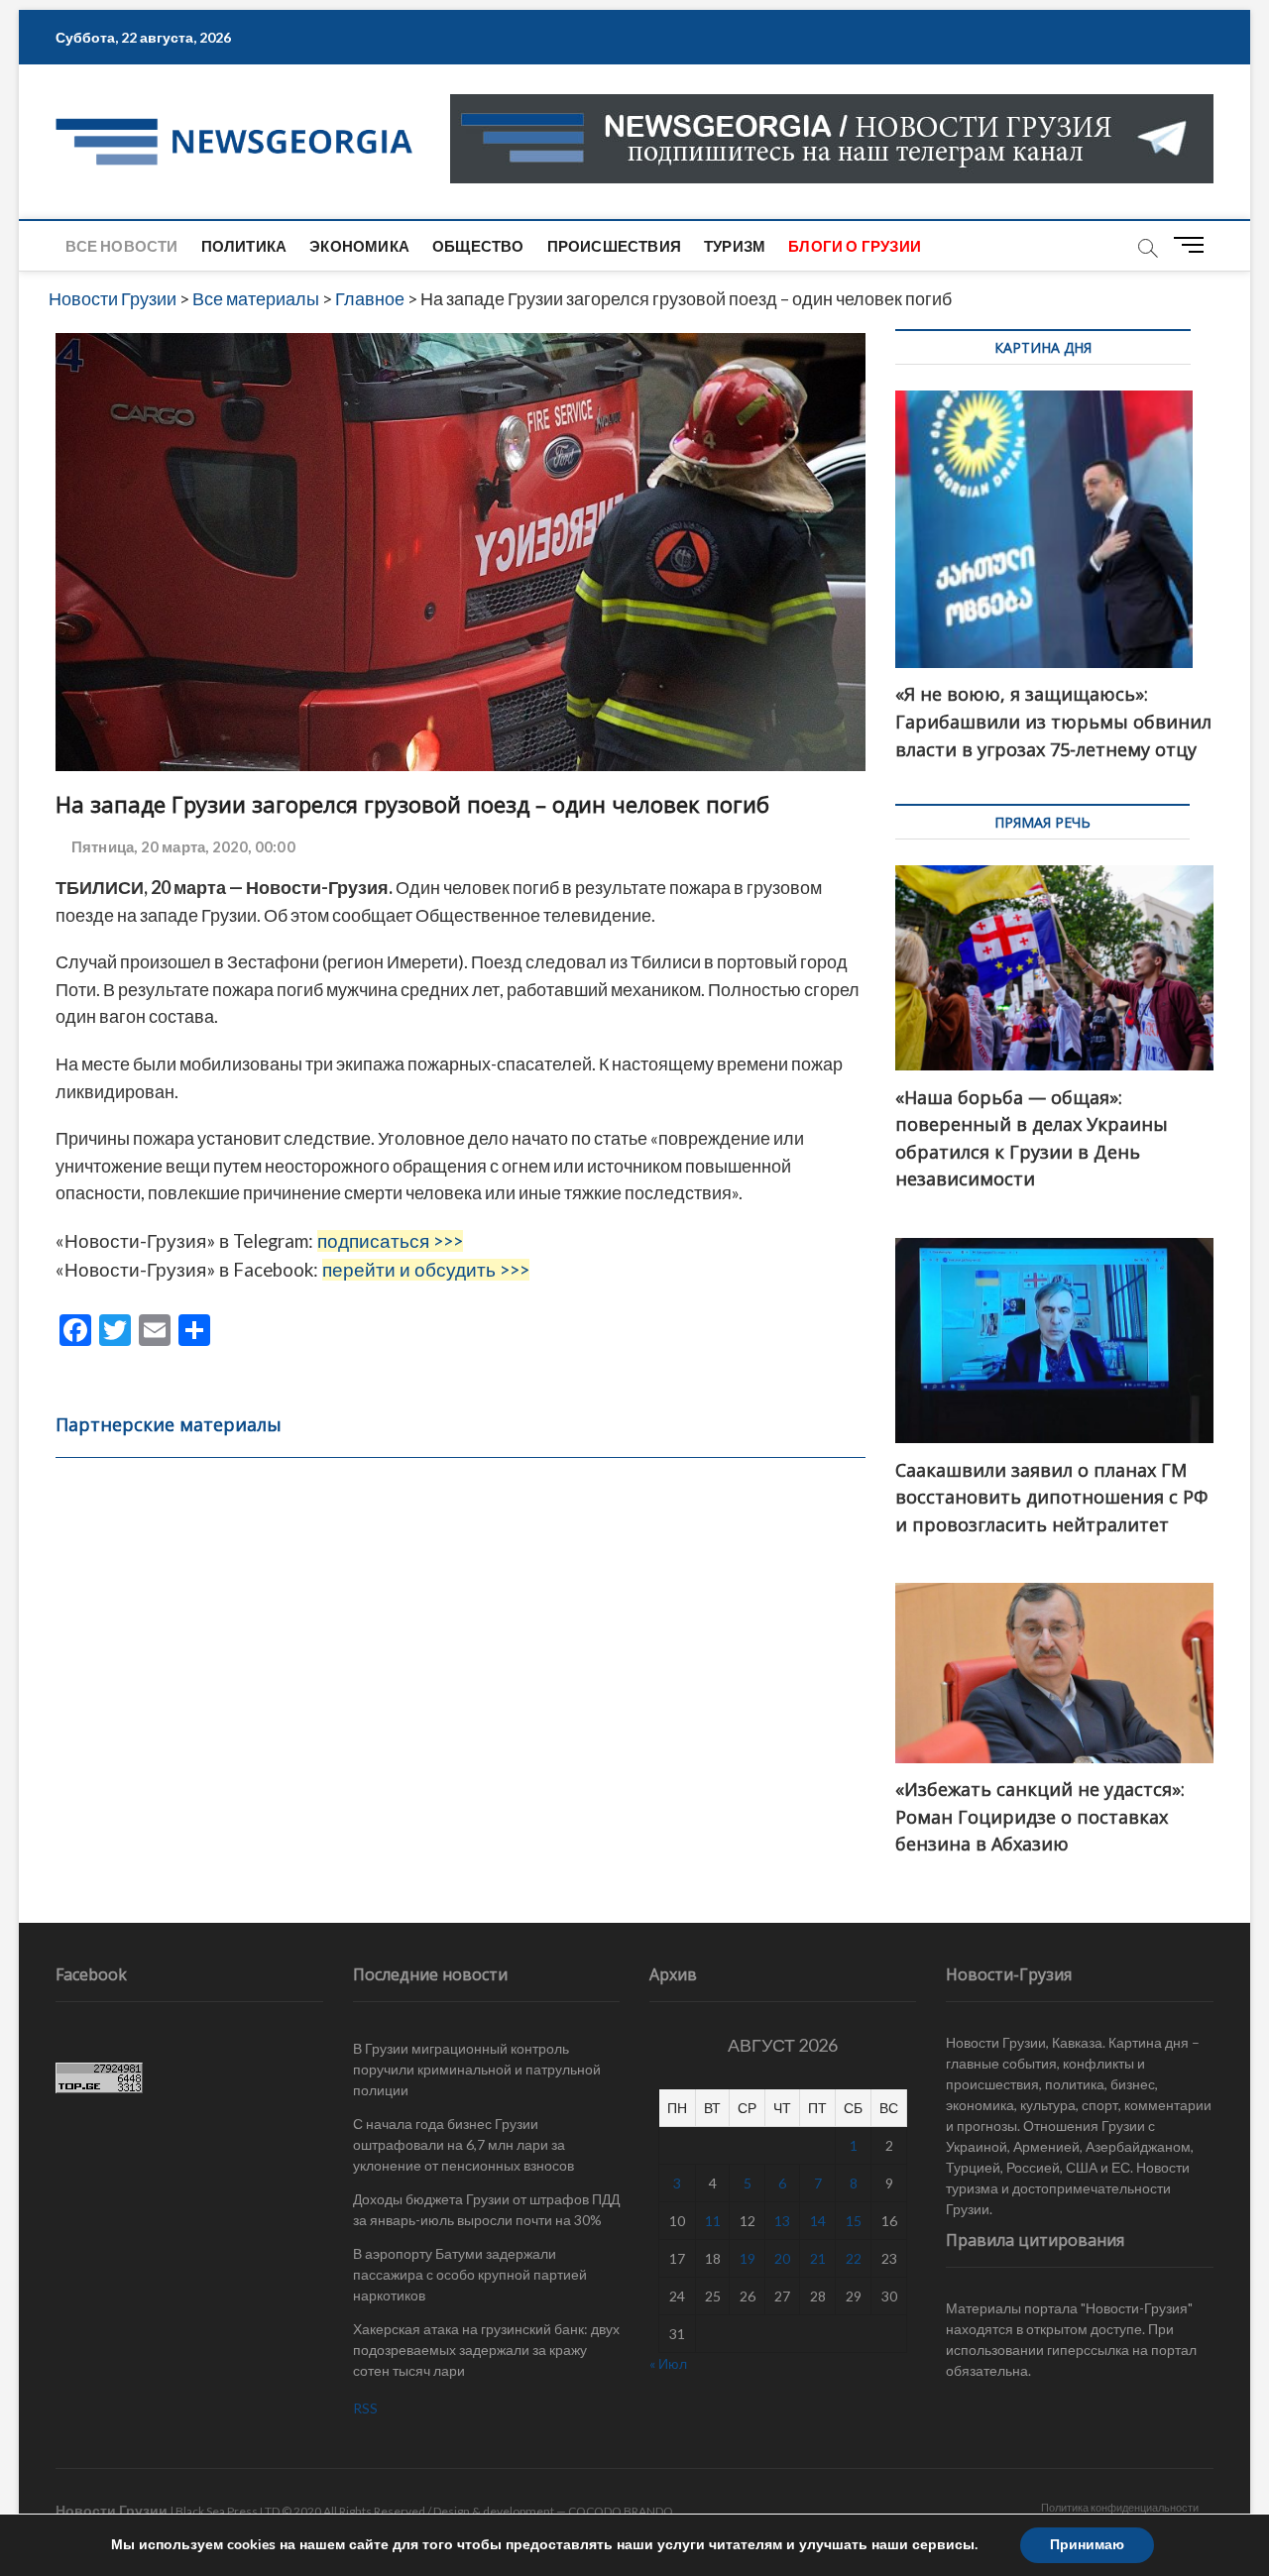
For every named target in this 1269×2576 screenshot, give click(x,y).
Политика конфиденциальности (1120, 2507)
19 (748, 2258)
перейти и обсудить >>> (426, 1270)
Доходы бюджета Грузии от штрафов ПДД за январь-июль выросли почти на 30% (486, 2209)
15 (854, 2221)
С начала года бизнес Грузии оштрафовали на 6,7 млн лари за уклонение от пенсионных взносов (463, 2144)
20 (782, 2258)
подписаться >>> (390, 1241)
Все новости (121, 246)
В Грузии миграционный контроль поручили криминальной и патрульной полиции (477, 2069)
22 (854, 2258)
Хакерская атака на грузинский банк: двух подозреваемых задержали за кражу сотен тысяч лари (486, 2350)
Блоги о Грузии (855, 246)
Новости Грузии (112, 2510)
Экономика (359, 246)
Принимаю (1087, 2545)
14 (818, 2221)
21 (818, 2258)
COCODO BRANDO (621, 2511)
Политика (244, 246)
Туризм (735, 246)
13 (782, 2221)
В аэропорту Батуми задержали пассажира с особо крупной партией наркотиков (470, 2274)
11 (713, 2221)
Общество (478, 246)
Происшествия (614, 246)
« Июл (668, 2363)
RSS (365, 2408)
